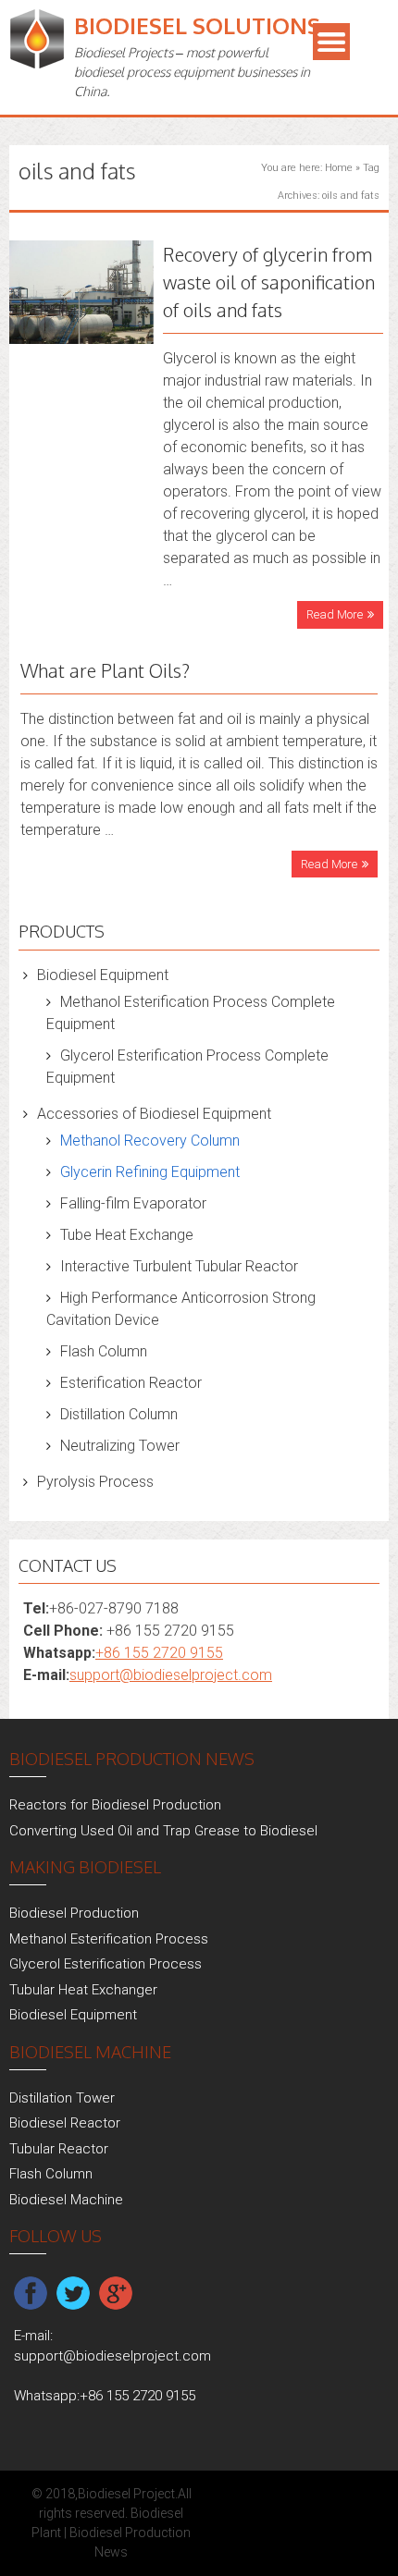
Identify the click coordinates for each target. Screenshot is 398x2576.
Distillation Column (119, 1414)
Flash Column (104, 1351)
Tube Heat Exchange (127, 1235)
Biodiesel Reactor (65, 2123)
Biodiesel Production (74, 1913)
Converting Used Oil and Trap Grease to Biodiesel (163, 1831)
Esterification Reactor (131, 1383)
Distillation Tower (62, 2098)
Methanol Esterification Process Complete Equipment (191, 1013)
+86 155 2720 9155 (159, 1653)
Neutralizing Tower (120, 1446)
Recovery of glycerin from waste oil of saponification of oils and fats (269, 282)
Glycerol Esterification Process (106, 1964)
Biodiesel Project (126, 2494)
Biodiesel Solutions (197, 25)
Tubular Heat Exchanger (83, 1990)
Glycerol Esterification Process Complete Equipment (187, 1067)
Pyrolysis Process (95, 1482)
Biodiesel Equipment (103, 975)
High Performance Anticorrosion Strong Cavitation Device (181, 1309)
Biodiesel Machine (66, 2200)
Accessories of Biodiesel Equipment (154, 1114)
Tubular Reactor (59, 2149)
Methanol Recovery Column (150, 1141)
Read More (335, 614)
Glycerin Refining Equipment (150, 1172)
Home (339, 168)
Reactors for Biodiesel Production (115, 1805)
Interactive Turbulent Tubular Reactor (179, 1266)
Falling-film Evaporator (133, 1203)
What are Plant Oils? (105, 670)
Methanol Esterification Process (109, 1939)
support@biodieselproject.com (171, 1675)
